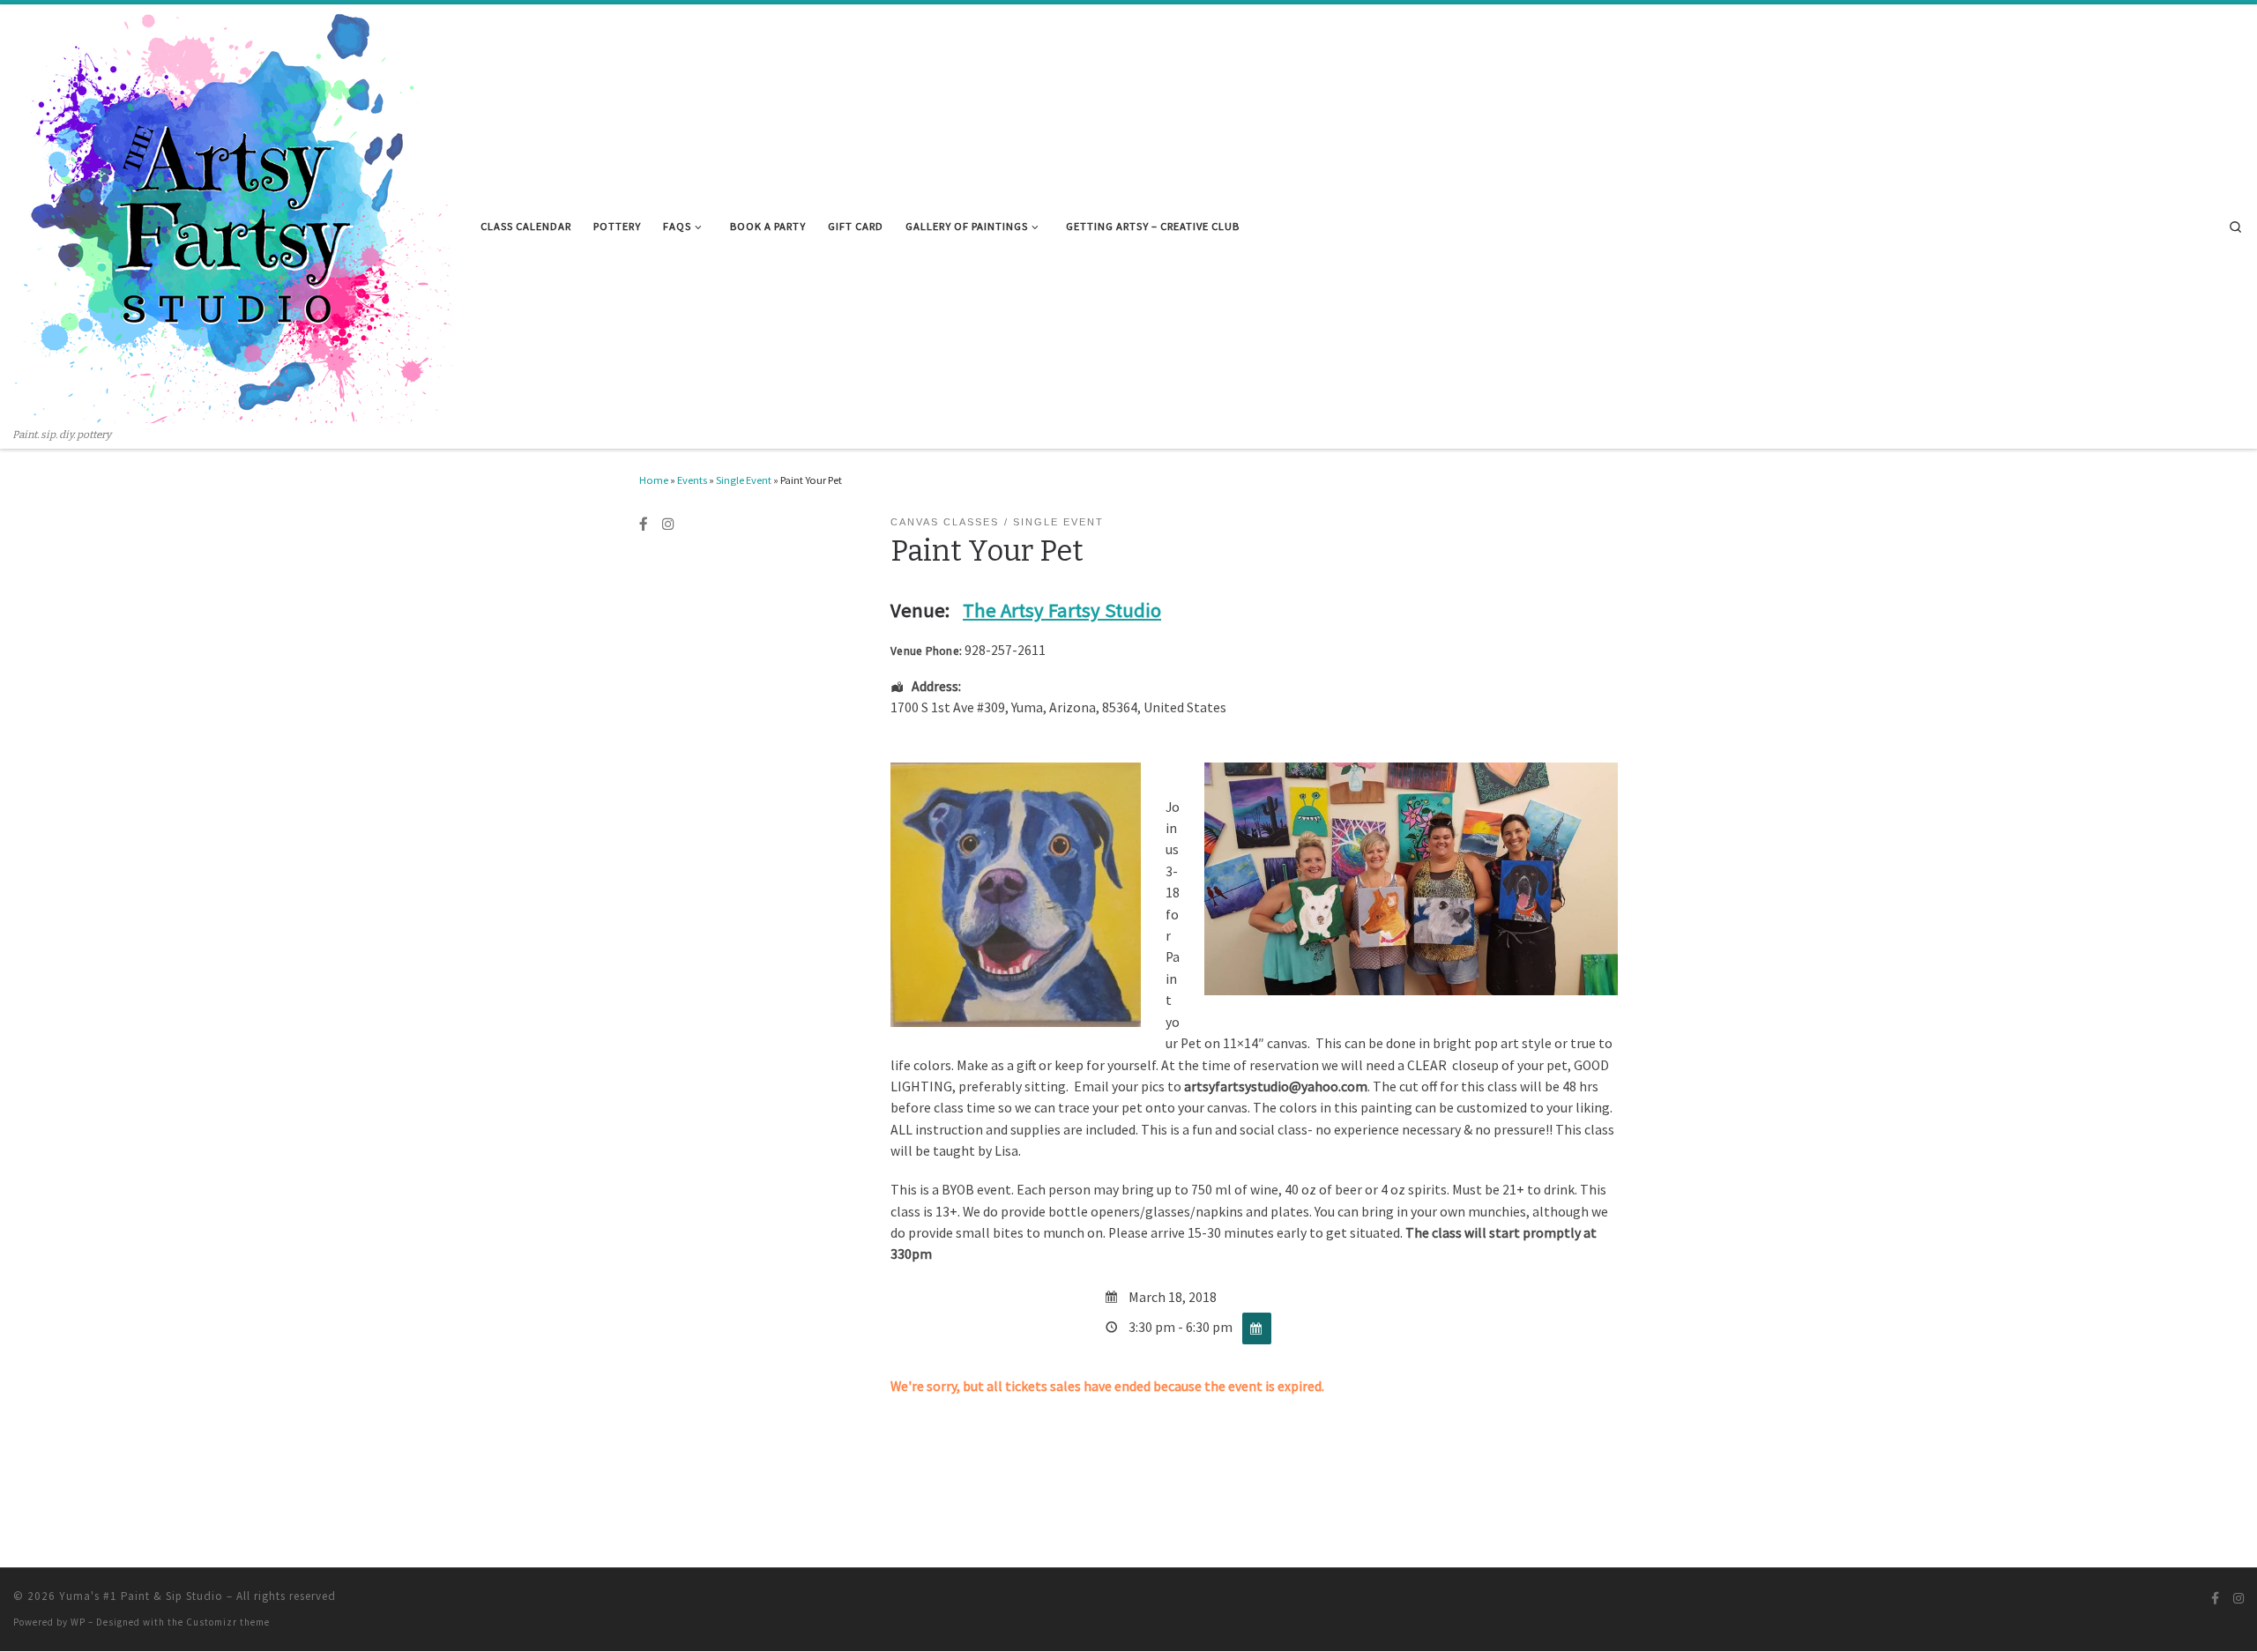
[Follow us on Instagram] (668, 525)
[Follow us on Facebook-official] (644, 525)
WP (78, 1622)
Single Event (744, 480)
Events (692, 480)
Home (654, 480)
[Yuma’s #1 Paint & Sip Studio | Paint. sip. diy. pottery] (234, 216)
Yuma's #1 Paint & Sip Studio (141, 1596)
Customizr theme (228, 1622)
